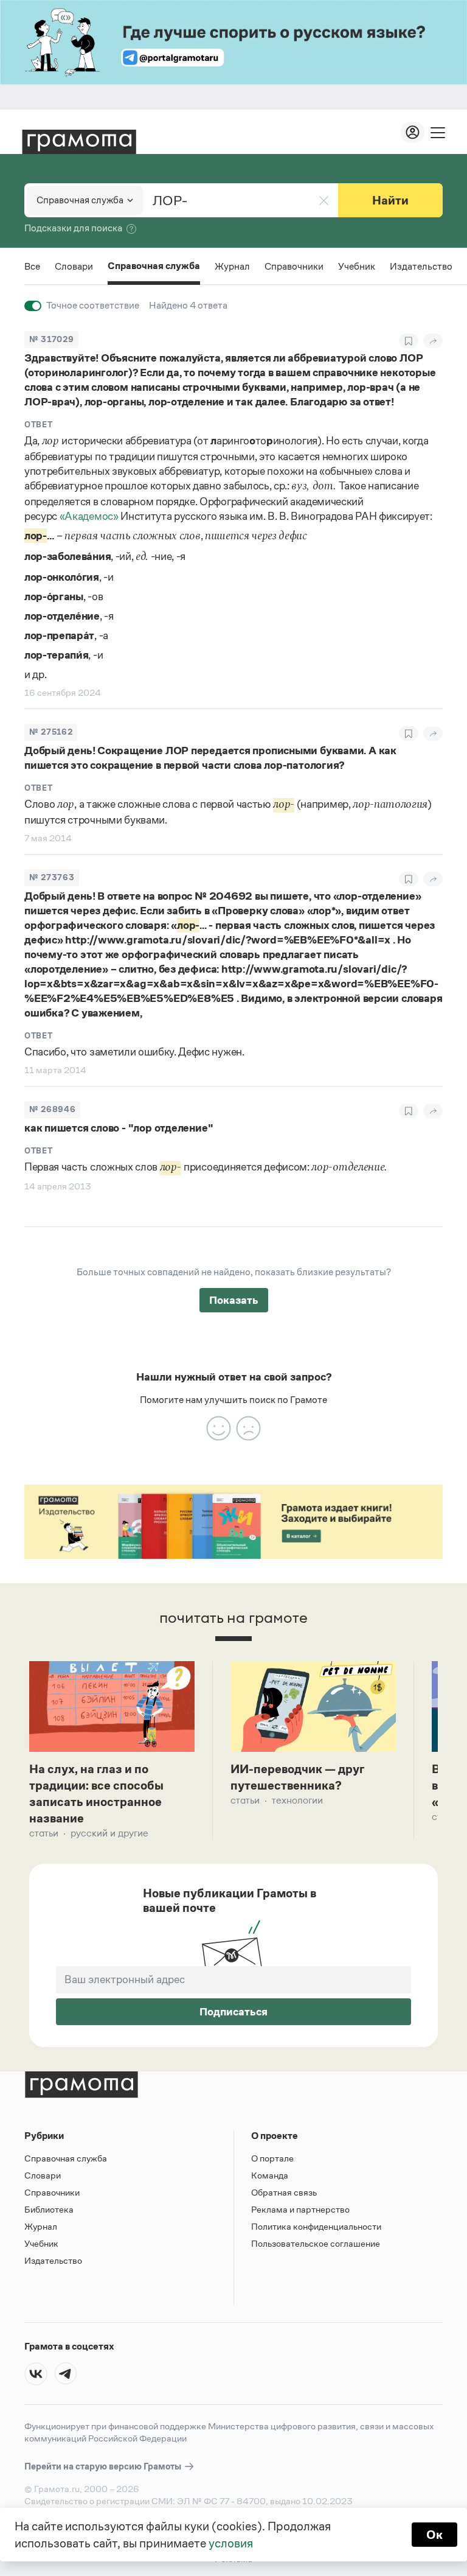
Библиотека (49, 2209)
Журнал (232, 266)
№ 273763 (52, 877)
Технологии (297, 1800)
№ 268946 (52, 1109)
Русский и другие (109, 1833)
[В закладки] (409, 341)
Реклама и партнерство (300, 2209)
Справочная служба (154, 267)
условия (231, 2543)
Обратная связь (284, 2192)
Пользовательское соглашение (316, 2243)
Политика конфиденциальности (316, 2226)
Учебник (357, 266)
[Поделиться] (433, 341)
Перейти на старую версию (104, 2466)
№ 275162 (51, 732)
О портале (272, 2158)
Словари (74, 266)
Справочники (294, 266)
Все (32, 266)
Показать (234, 1300)
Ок (434, 2535)
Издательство (421, 266)
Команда (270, 2175)
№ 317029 (51, 339)
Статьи (44, 1833)
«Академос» (89, 516)
